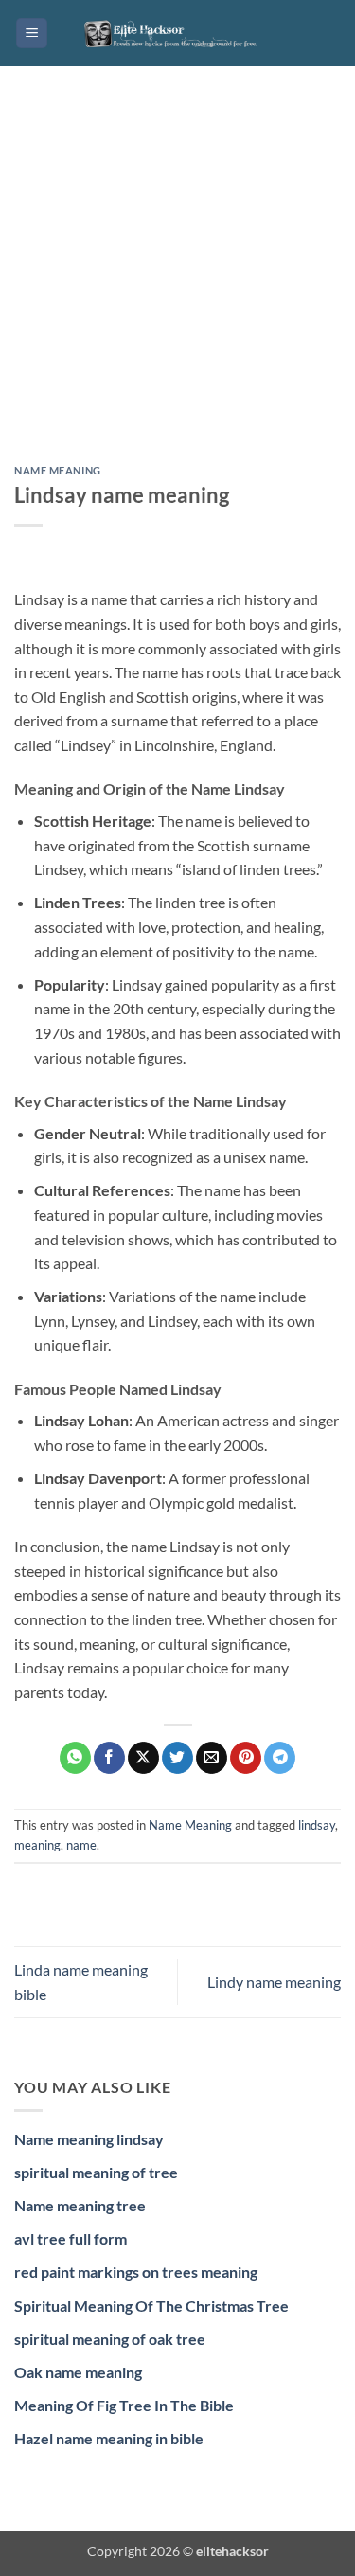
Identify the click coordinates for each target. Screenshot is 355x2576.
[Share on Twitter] (177, 1758)
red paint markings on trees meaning (136, 2272)
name (81, 1845)
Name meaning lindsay (89, 2139)
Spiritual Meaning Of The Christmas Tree (151, 2306)
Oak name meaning (78, 2372)
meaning (37, 1845)
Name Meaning (58, 470)
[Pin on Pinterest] (246, 1758)
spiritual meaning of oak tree (110, 2339)
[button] (32, 34)
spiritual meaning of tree (96, 2172)
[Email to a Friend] (212, 1758)
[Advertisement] (177, 280)
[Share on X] (143, 1758)
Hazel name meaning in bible (109, 2438)
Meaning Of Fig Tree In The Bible (124, 2405)
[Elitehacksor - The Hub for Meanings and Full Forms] (178, 33)
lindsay (317, 1825)
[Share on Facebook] (109, 1758)
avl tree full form (71, 2238)
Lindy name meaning (274, 1982)
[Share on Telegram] (280, 1758)
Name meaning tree (80, 2205)
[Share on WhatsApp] (75, 1758)
